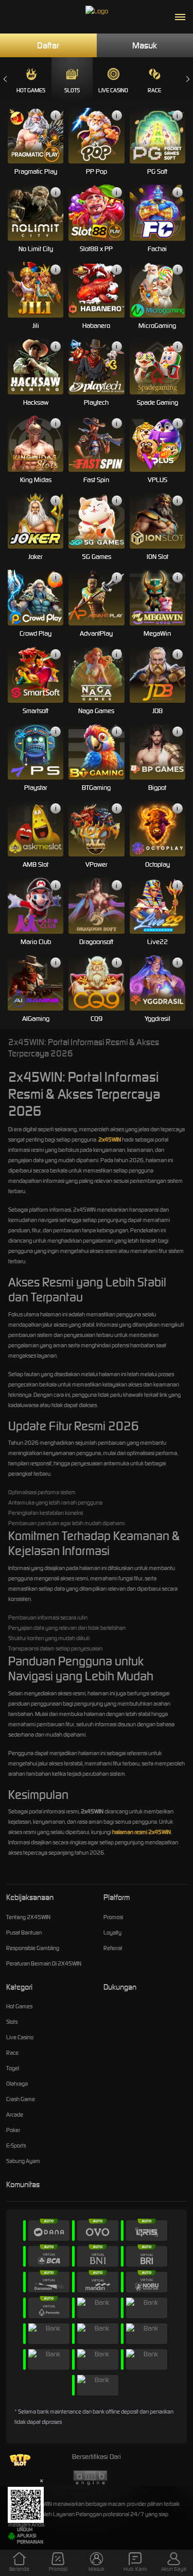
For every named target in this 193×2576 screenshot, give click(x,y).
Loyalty (112, 1933)
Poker (13, 2130)
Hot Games (31, 90)
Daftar (48, 45)
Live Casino (113, 90)
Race (154, 90)
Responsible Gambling (33, 1948)
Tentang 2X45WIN (28, 1917)
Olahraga (17, 2084)
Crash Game (21, 2099)
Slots (72, 90)
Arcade (15, 2115)
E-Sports (16, 2145)
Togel (13, 2068)
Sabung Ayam (23, 2161)
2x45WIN (110, 1140)
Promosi (113, 1917)
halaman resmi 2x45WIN (142, 1832)
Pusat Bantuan (24, 1933)
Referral (113, 1948)
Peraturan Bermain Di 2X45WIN (44, 1963)
